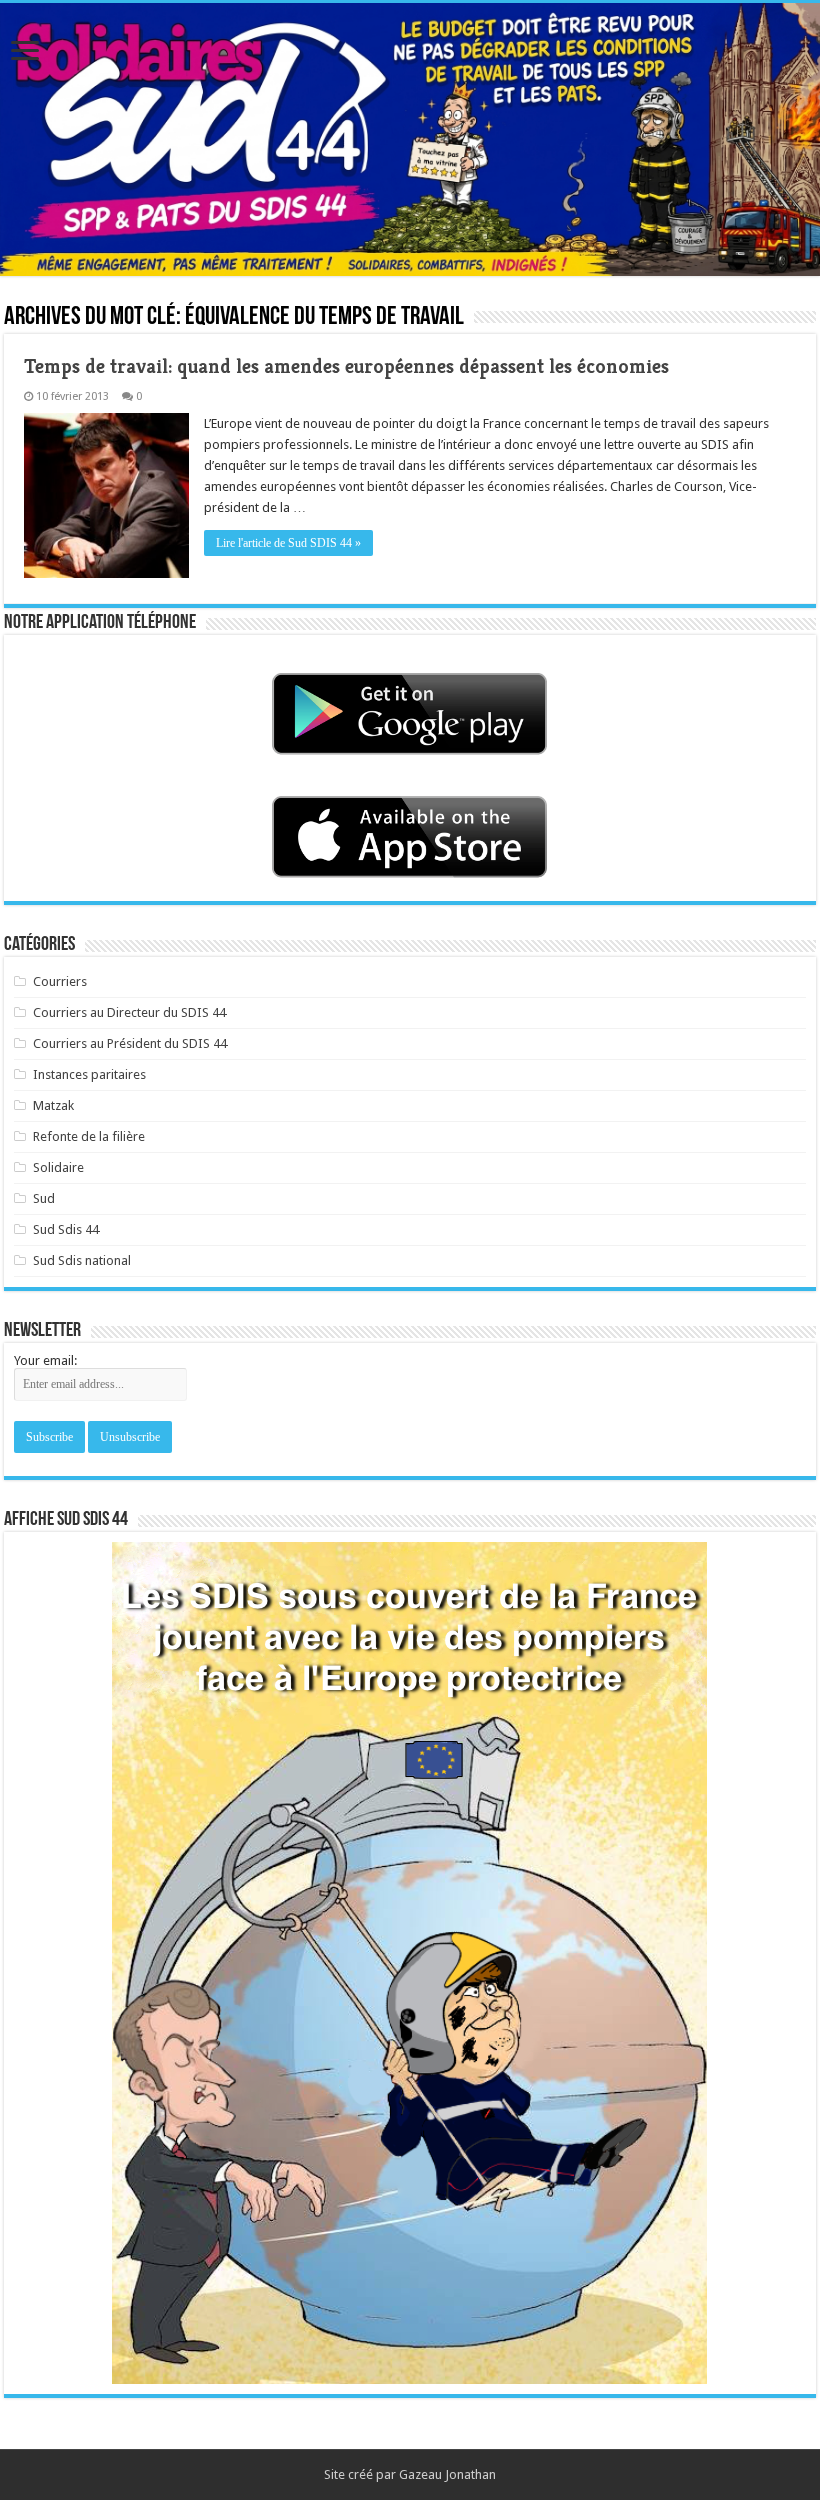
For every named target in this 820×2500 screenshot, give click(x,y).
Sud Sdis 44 (66, 1229)
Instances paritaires (89, 1074)
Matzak (53, 1105)
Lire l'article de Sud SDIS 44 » (288, 543)
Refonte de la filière (89, 1136)
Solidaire (58, 1167)
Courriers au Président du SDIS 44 (130, 1043)
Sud (44, 1198)
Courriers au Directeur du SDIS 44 (129, 1012)
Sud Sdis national (82, 1260)
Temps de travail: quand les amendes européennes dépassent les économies (346, 366)
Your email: (45, 1360)
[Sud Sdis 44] (410, 139)
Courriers (60, 981)
